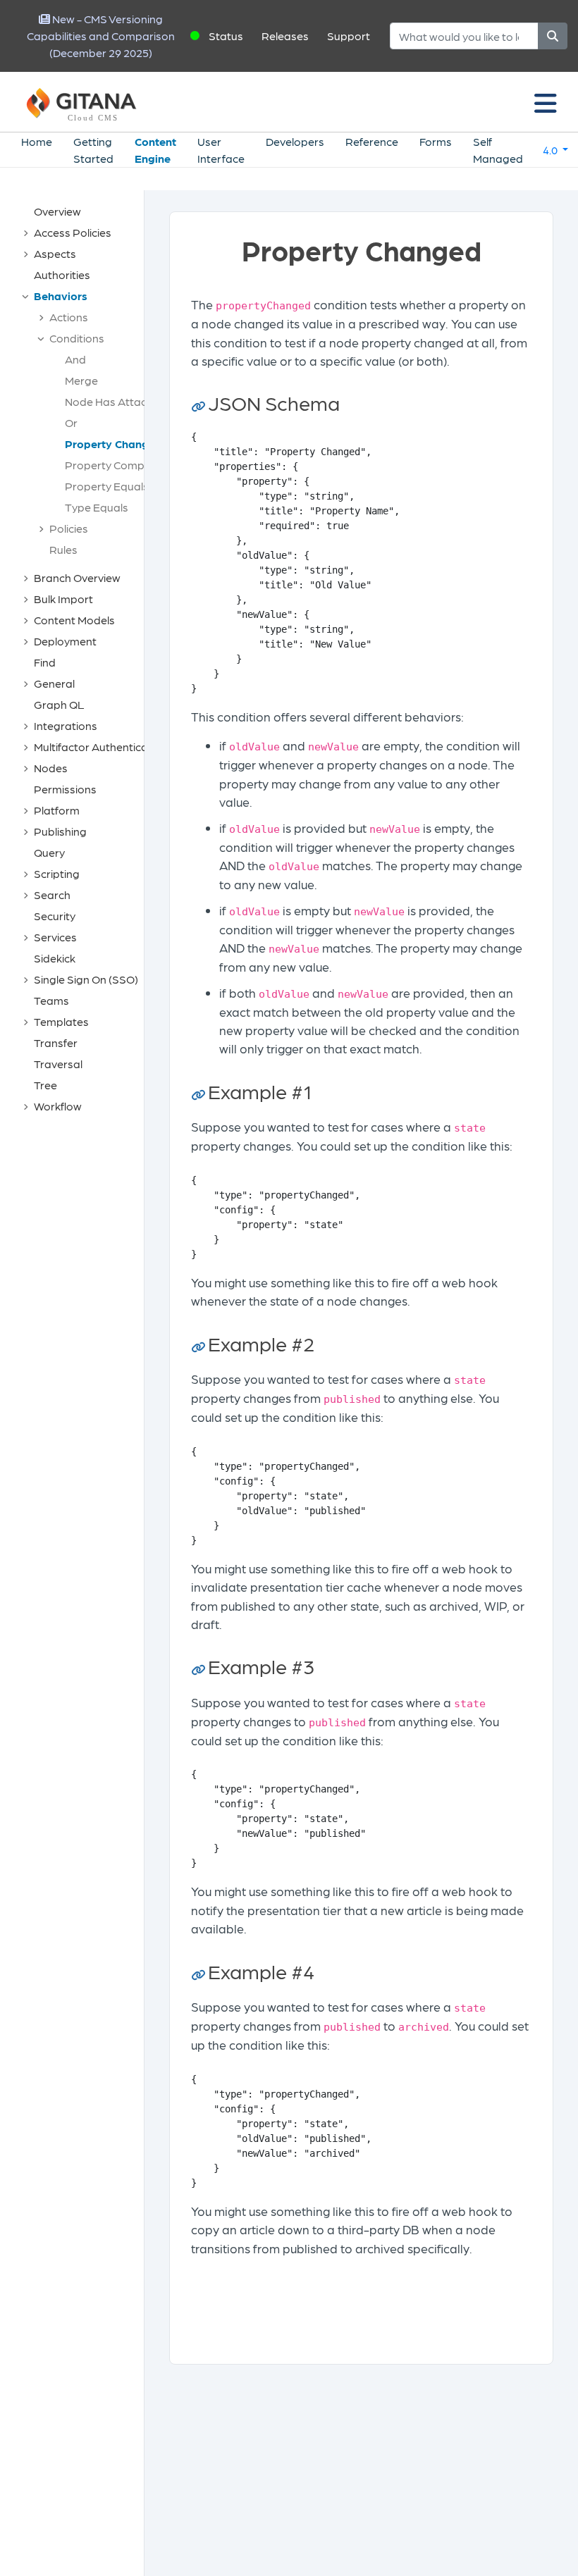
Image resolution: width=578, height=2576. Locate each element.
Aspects (55, 253)
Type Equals (97, 507)
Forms (436, 141)
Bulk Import (63, 599)
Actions (69, 317)
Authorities (62, 274)
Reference (372, 141)
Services (55, 937)
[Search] (553, 36)
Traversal (58, 1064)
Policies (69, 528)
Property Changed (113, 444)
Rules (63, 549)
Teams (51, 1000)
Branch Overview (77, 577)
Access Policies (73, 232)
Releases (285, 36)
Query (49, 852)
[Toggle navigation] (546, 102)
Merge (81, 380)
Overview (57, 211)
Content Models (74, 620)
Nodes (51, 768)
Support (349, 36)
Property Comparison (121, 465)
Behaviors (61, 296)
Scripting (57, 873)
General (54, 683)
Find (45, 662)
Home (37, 141)
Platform (57, 810)
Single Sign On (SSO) (86, 979)
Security (55, 916)
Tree (45, 1085)
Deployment (65, 641)
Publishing (60, 831)
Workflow (58, 1106)
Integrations (66, 725)
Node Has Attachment (122, 401)
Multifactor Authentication (101, 747)
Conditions (77, 338)
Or (71, 422)
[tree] (79, 659)
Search (52, 894)
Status (226, 36)
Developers (295, 141)
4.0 (551, 150)
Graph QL (59, 704)
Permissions (65, 789)
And (75, 359)
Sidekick (55, 958)
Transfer (56, 1042)
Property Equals (107, 486)
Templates (61, 1021)
